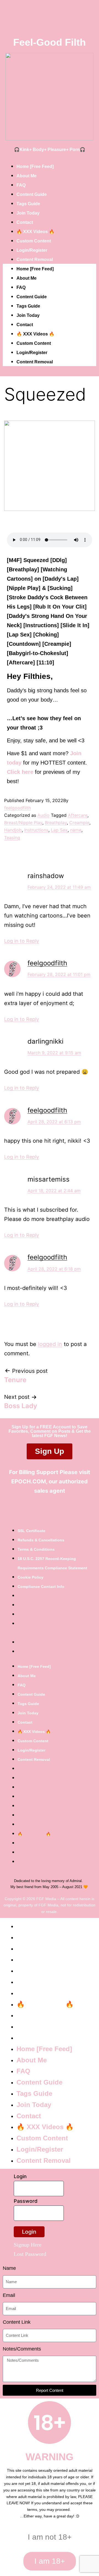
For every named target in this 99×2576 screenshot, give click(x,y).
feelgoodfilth (17, 808)
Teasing (12, 838)
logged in (50, 1344)
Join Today (28, 213)
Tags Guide (28, 204)
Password (26, 2201)
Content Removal (35, 260)
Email (9, 2295)
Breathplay (56, 823)
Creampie (79, 823)
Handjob (13, 830)
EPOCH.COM (29, 1481)
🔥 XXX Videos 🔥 (35, 232)
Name (9, 2268)
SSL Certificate (31, 1531)
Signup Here (28, 2245)
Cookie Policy (31, 1577)
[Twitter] (41, 1510)
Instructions (36, 830)
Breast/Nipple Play (23, 823)
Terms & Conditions (36, 1549)
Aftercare (78, 815)
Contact (25, 222)
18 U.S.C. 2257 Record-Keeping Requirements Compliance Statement (52, 1563)
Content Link (17, 2322)
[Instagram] (58, 1510)
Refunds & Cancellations (41, 1540)
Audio (43, 815)
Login (20, 2176)
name (76, 830)
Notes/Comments (22, 2349)
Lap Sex (59, 830)
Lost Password (30, 2254)
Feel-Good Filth (50, 42)
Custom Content (34, 241)
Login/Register (32, 250)
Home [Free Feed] (35, 167)
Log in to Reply (22, 941)
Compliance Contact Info (41, 1587)
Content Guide (32, 194)
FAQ (21, 185)
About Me (27, 176)
